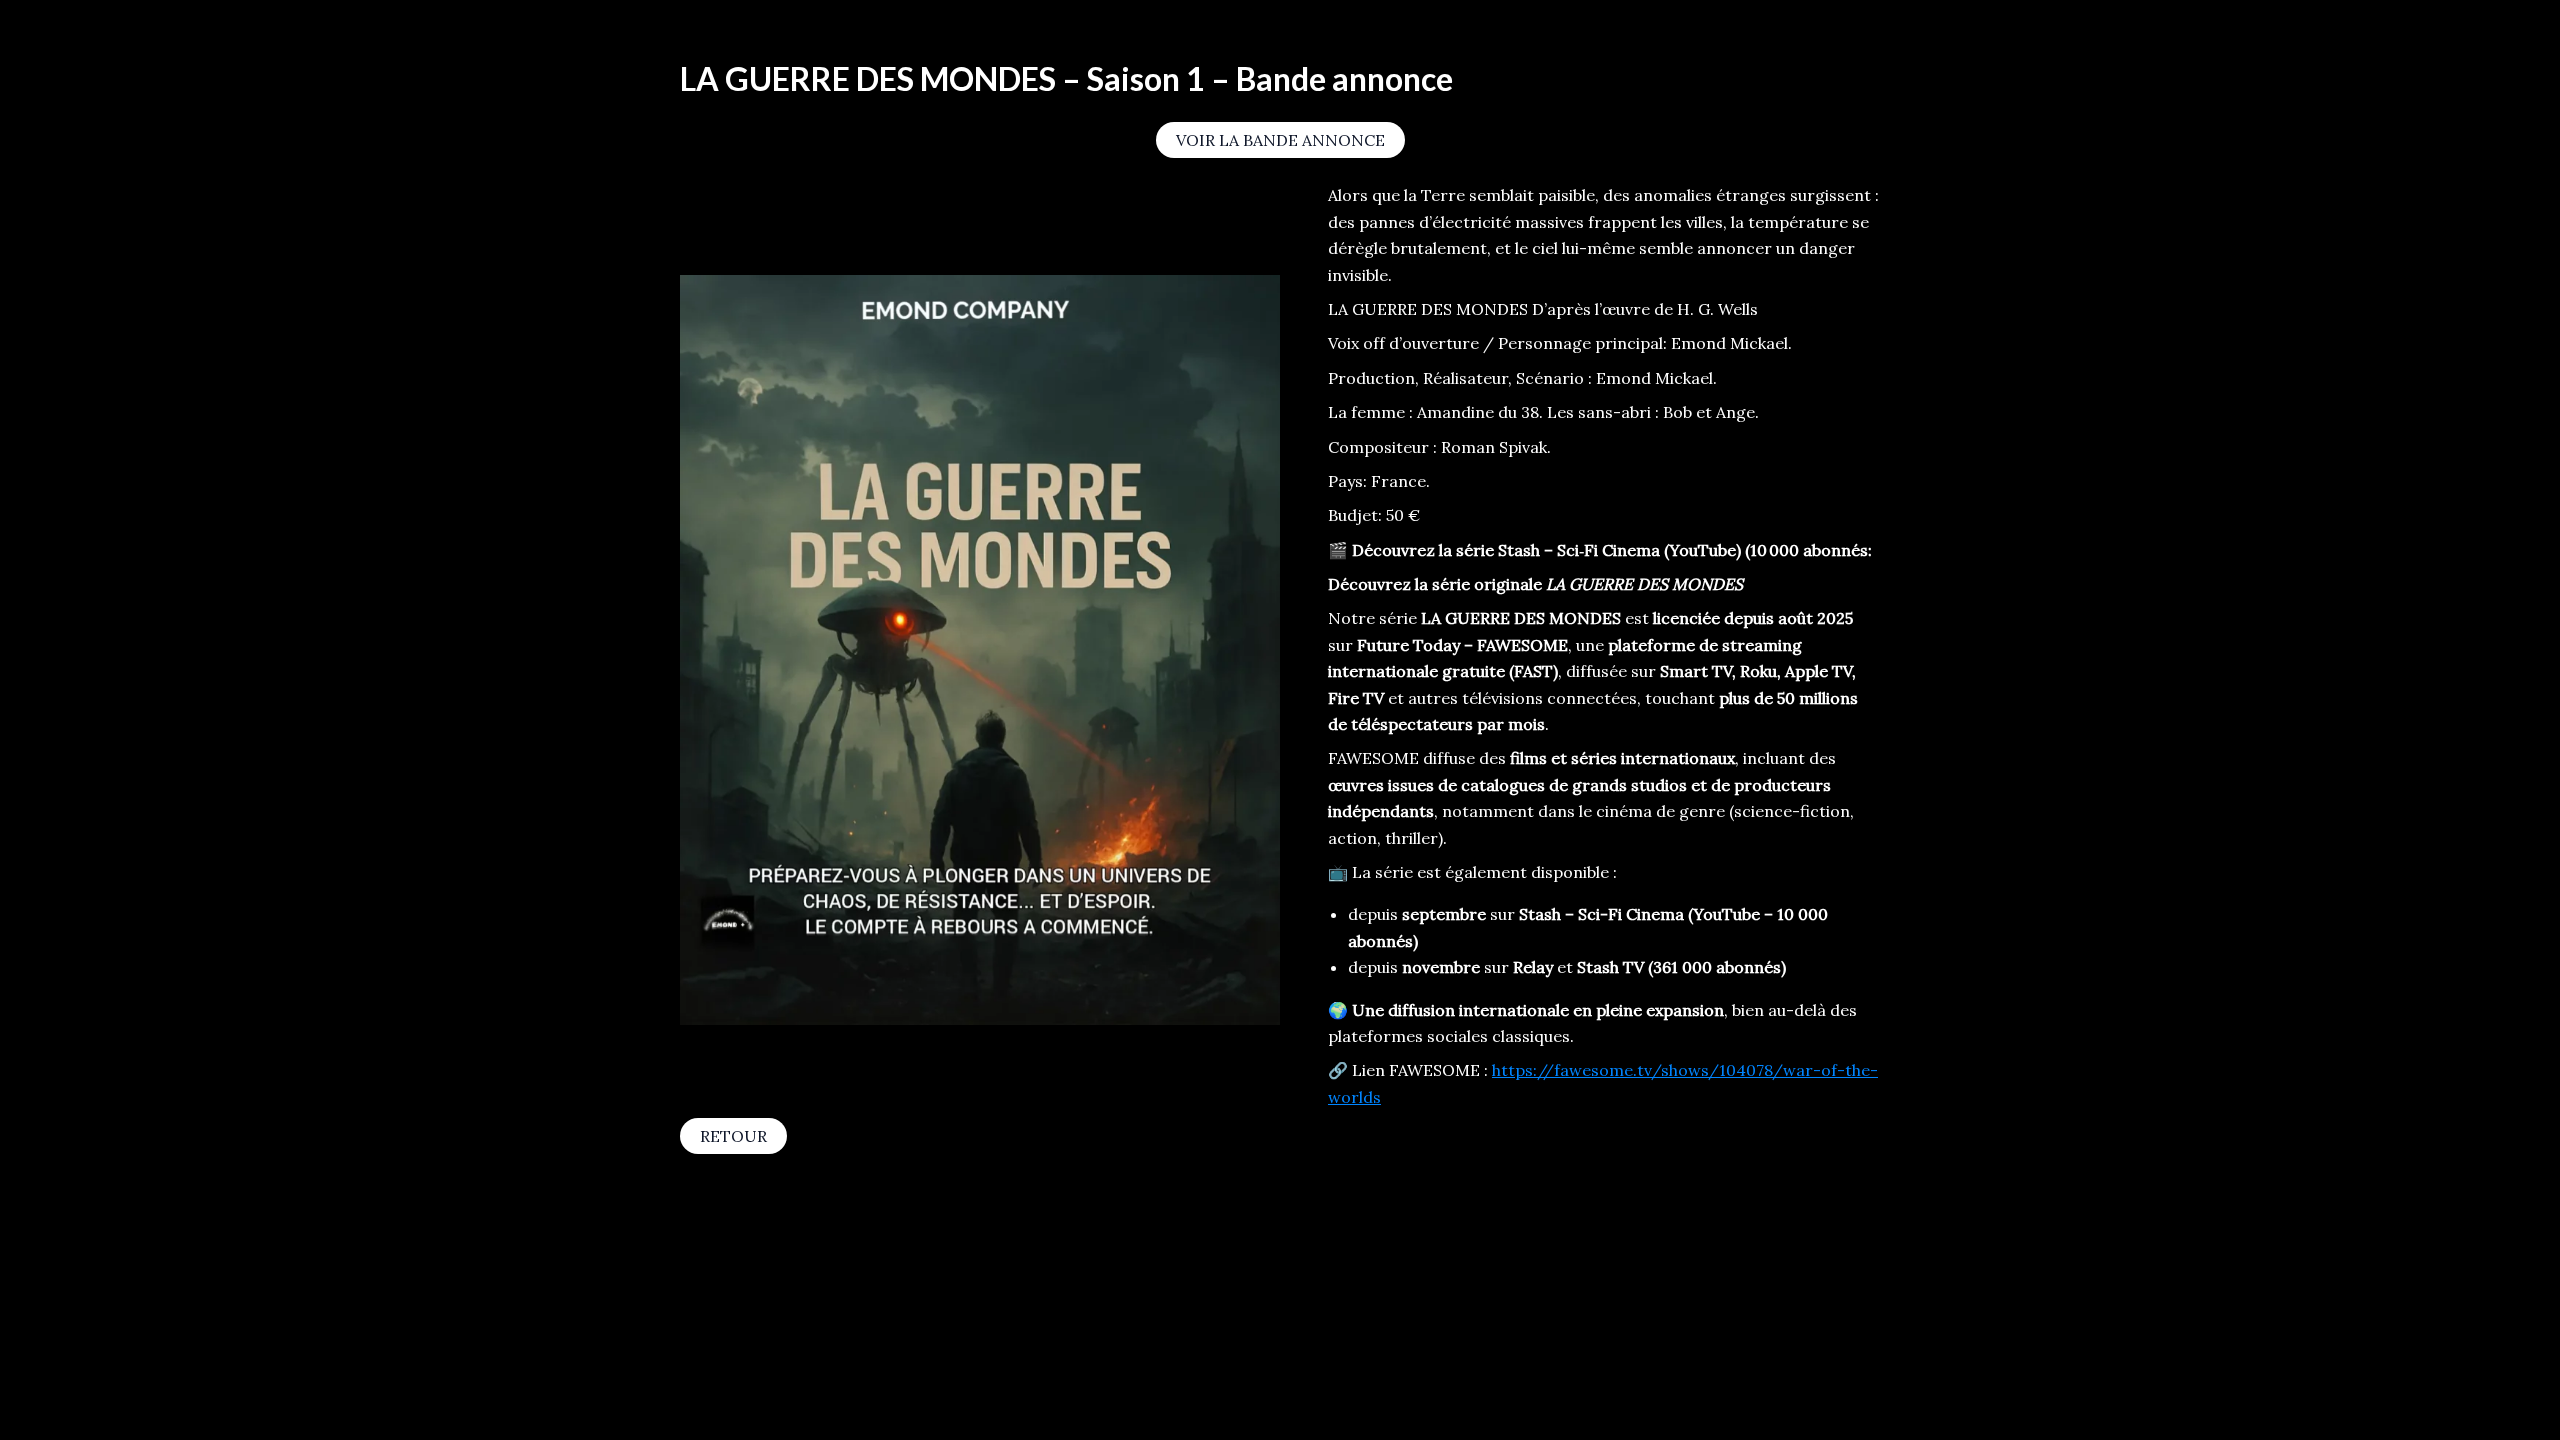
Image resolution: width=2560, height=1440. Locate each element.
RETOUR (733, 1136)
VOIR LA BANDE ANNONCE (1280, 140)
